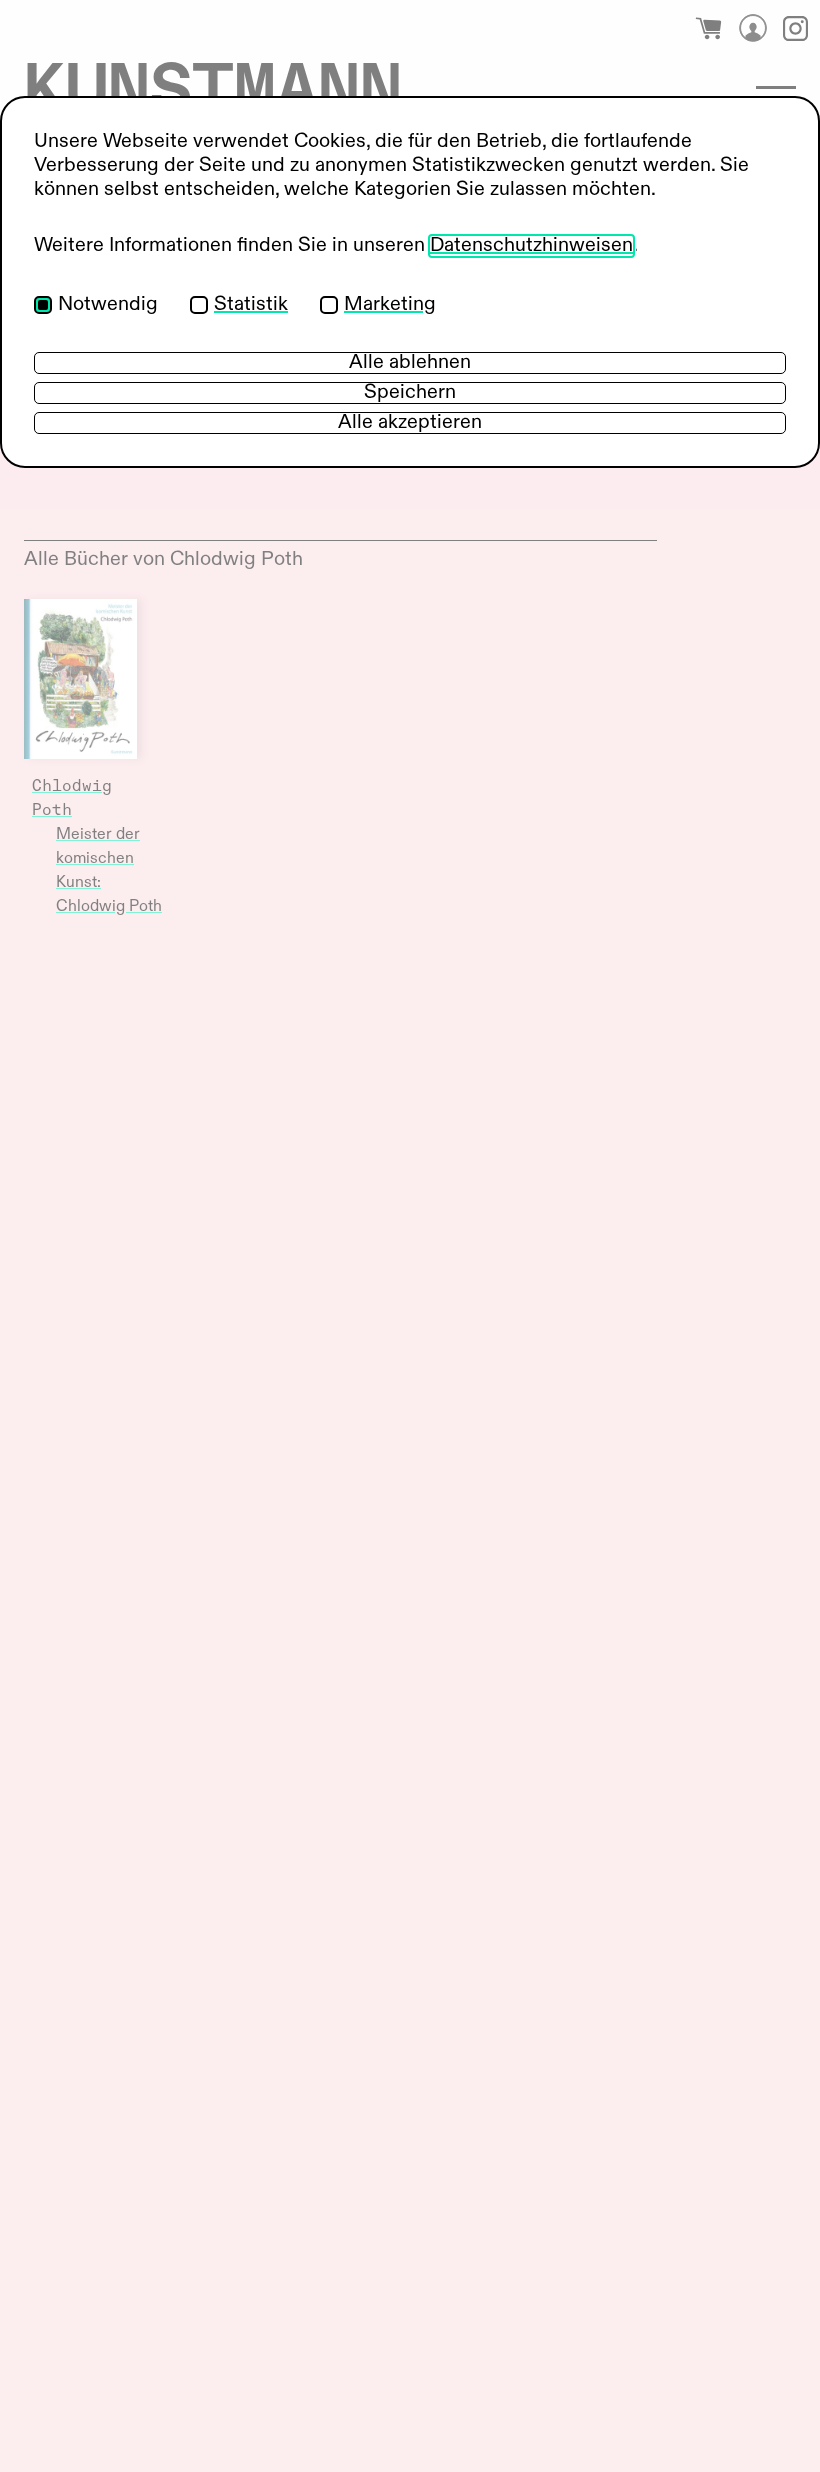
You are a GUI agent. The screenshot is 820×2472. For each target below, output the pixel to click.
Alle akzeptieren (410, 423)
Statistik (251, 305)
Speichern (410, 393)
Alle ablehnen (410, 363)
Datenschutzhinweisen (531, 246)
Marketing (390, 305)
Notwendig (108, 305)
